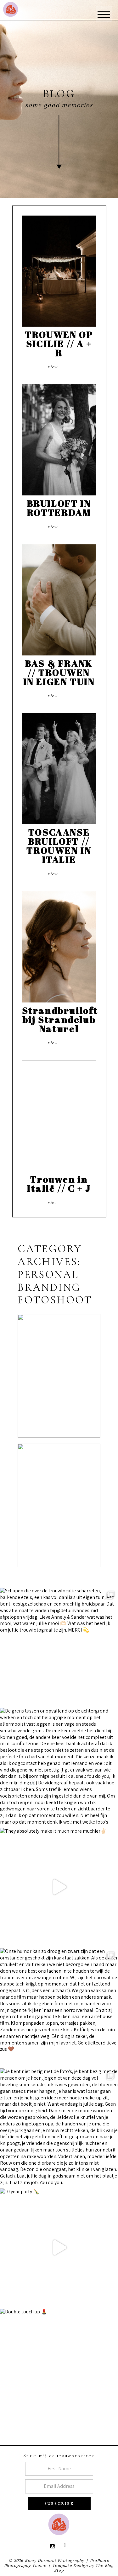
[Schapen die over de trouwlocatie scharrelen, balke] (59, 1646)
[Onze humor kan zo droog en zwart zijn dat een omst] (59, 2007)
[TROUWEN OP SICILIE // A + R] (59, 271)
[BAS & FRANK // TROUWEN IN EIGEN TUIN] (59, 600)
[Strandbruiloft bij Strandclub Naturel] (59, 947)
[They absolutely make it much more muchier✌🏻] (59, 1887)
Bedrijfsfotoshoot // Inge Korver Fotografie (64, 1361)
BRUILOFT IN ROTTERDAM (59, 508)
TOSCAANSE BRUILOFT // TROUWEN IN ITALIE (59, 846)
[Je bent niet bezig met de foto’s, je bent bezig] (59, 2127)
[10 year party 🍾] (59, 2247)
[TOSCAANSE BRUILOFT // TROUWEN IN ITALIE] (59, 769)
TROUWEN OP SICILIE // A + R (59, 343)
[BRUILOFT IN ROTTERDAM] (59, 440)
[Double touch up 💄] (59, 2368)
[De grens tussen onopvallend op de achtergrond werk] (59, 1767)
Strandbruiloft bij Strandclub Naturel (60, 1019)
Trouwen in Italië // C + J (59, 1184)
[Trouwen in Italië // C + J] (59, 1116)
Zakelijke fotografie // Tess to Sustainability (59, 1490)
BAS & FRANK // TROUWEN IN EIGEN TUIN (59, 672)
